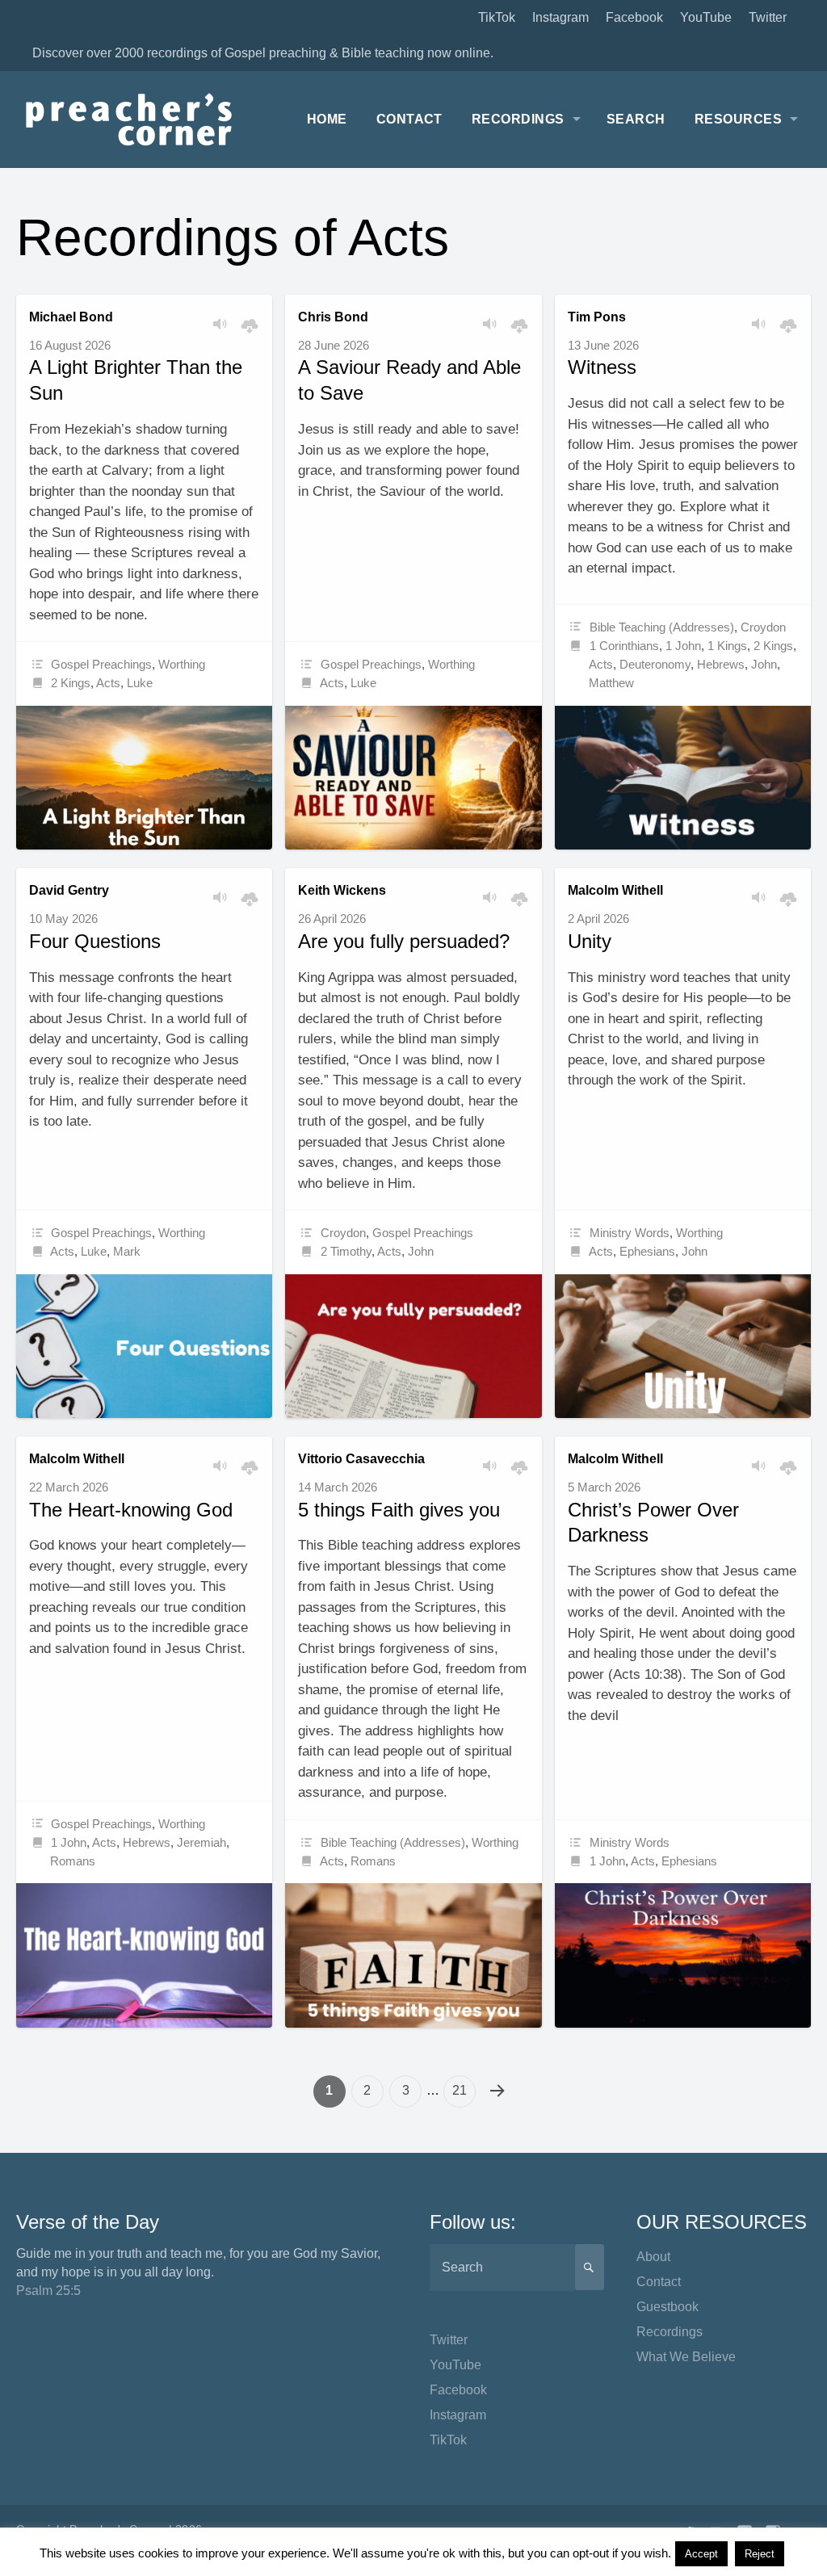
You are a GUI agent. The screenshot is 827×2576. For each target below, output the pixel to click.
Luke (140, 683)
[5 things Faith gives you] (413, 1955)
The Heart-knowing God (131, 1510)
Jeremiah (202, 1842)
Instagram (560, 17)
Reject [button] (760, 2554)
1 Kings (727, 646)
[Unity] (683, 1346)
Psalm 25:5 (48, 2291)
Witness (602, 367)
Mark (127, 1251)
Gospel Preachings (101, 664)
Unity (590, 941)
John (764, 664)
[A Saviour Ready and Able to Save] (413, 778)
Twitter (768, 17)
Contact (409, 119)
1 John (683, 646)
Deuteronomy (655, 664)
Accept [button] (701, 2554)
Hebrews (721, 664)
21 (460, 2090)
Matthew (611, 683)
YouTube (706, 17)
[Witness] (683, 778)
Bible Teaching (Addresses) (662, 627)
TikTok (497, 17)
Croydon (763, 627)
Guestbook (667, 2307)
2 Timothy (346, 1251)
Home (327, 119)
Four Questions (95, 941)
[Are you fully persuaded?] (413, 1347)
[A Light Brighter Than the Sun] (144, 778)
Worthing (182, 664)
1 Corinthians (624, 646)
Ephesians (647, 1251)
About (653, 2257)
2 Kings (71, 683)
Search (636, 119)
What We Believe (686, 2357)
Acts (108, 683)
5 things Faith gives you (399, 1510)
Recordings (518, 119)
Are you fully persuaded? (404, 941)
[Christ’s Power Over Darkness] (683, 1955)
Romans (73, 1861)
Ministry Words (630, 1233)
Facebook (634, 17)
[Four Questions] (144, 1346)
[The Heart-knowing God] (144, 1955)
